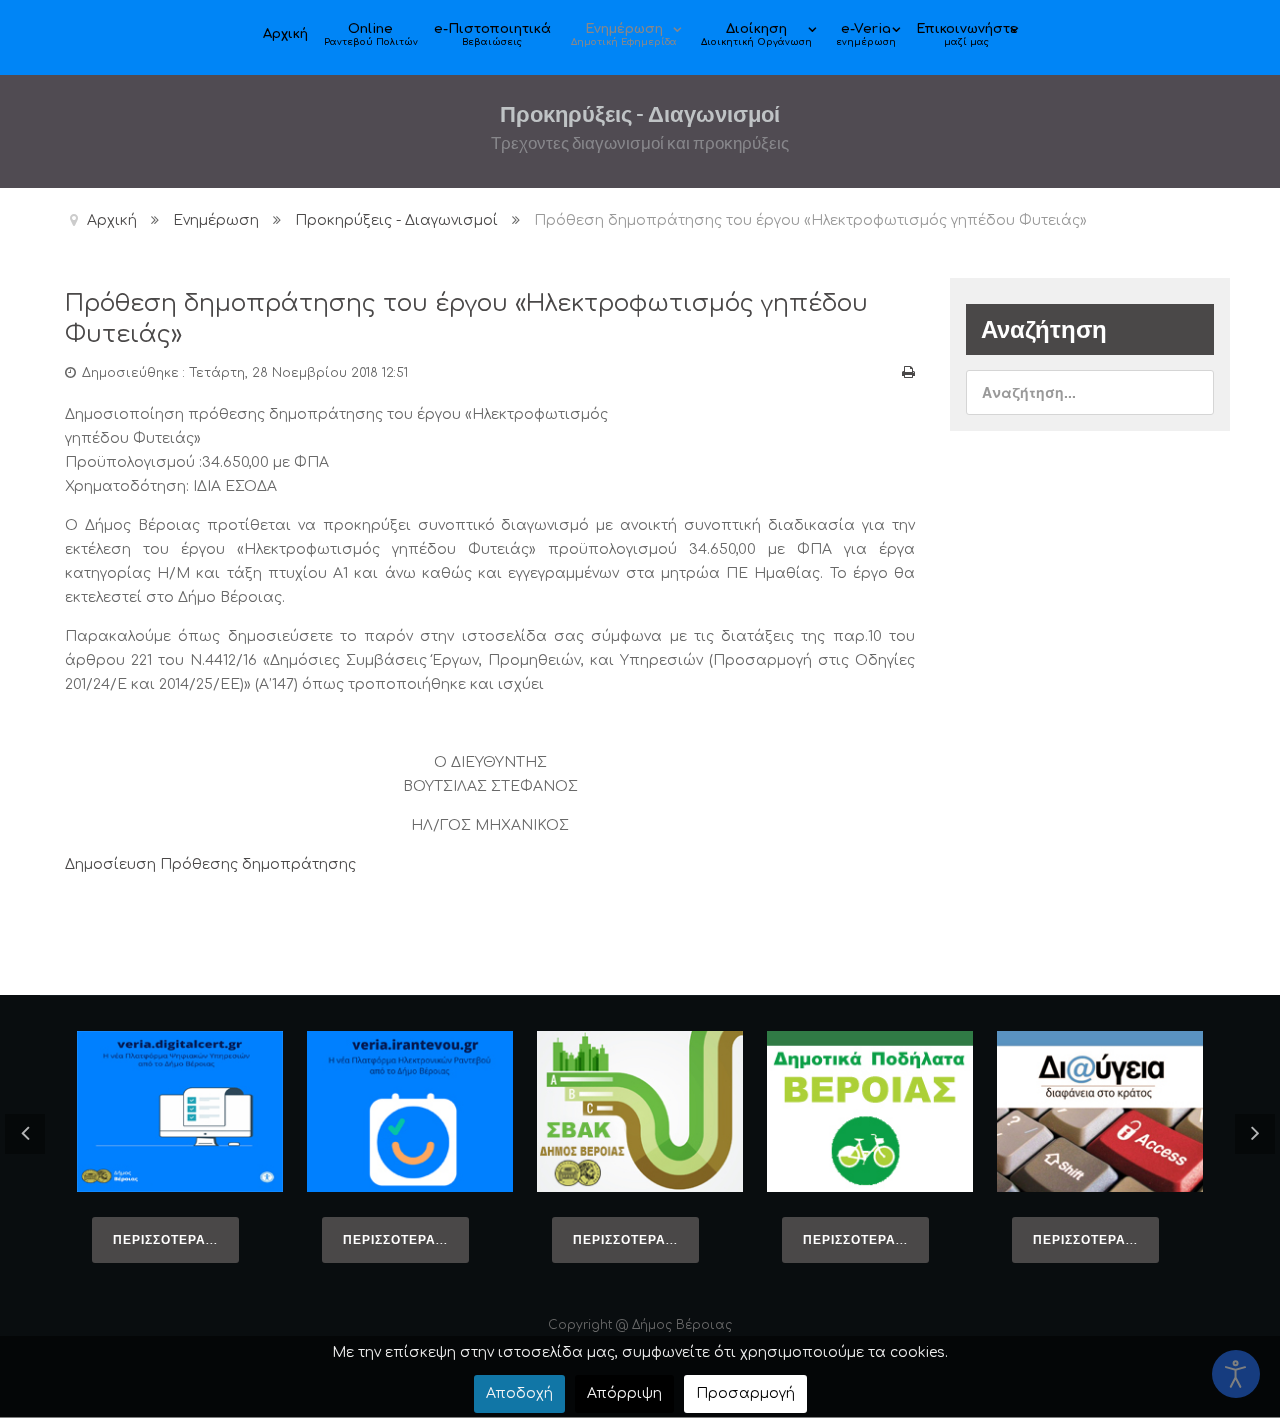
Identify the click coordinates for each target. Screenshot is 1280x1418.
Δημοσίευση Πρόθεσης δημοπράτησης (210, 864)
